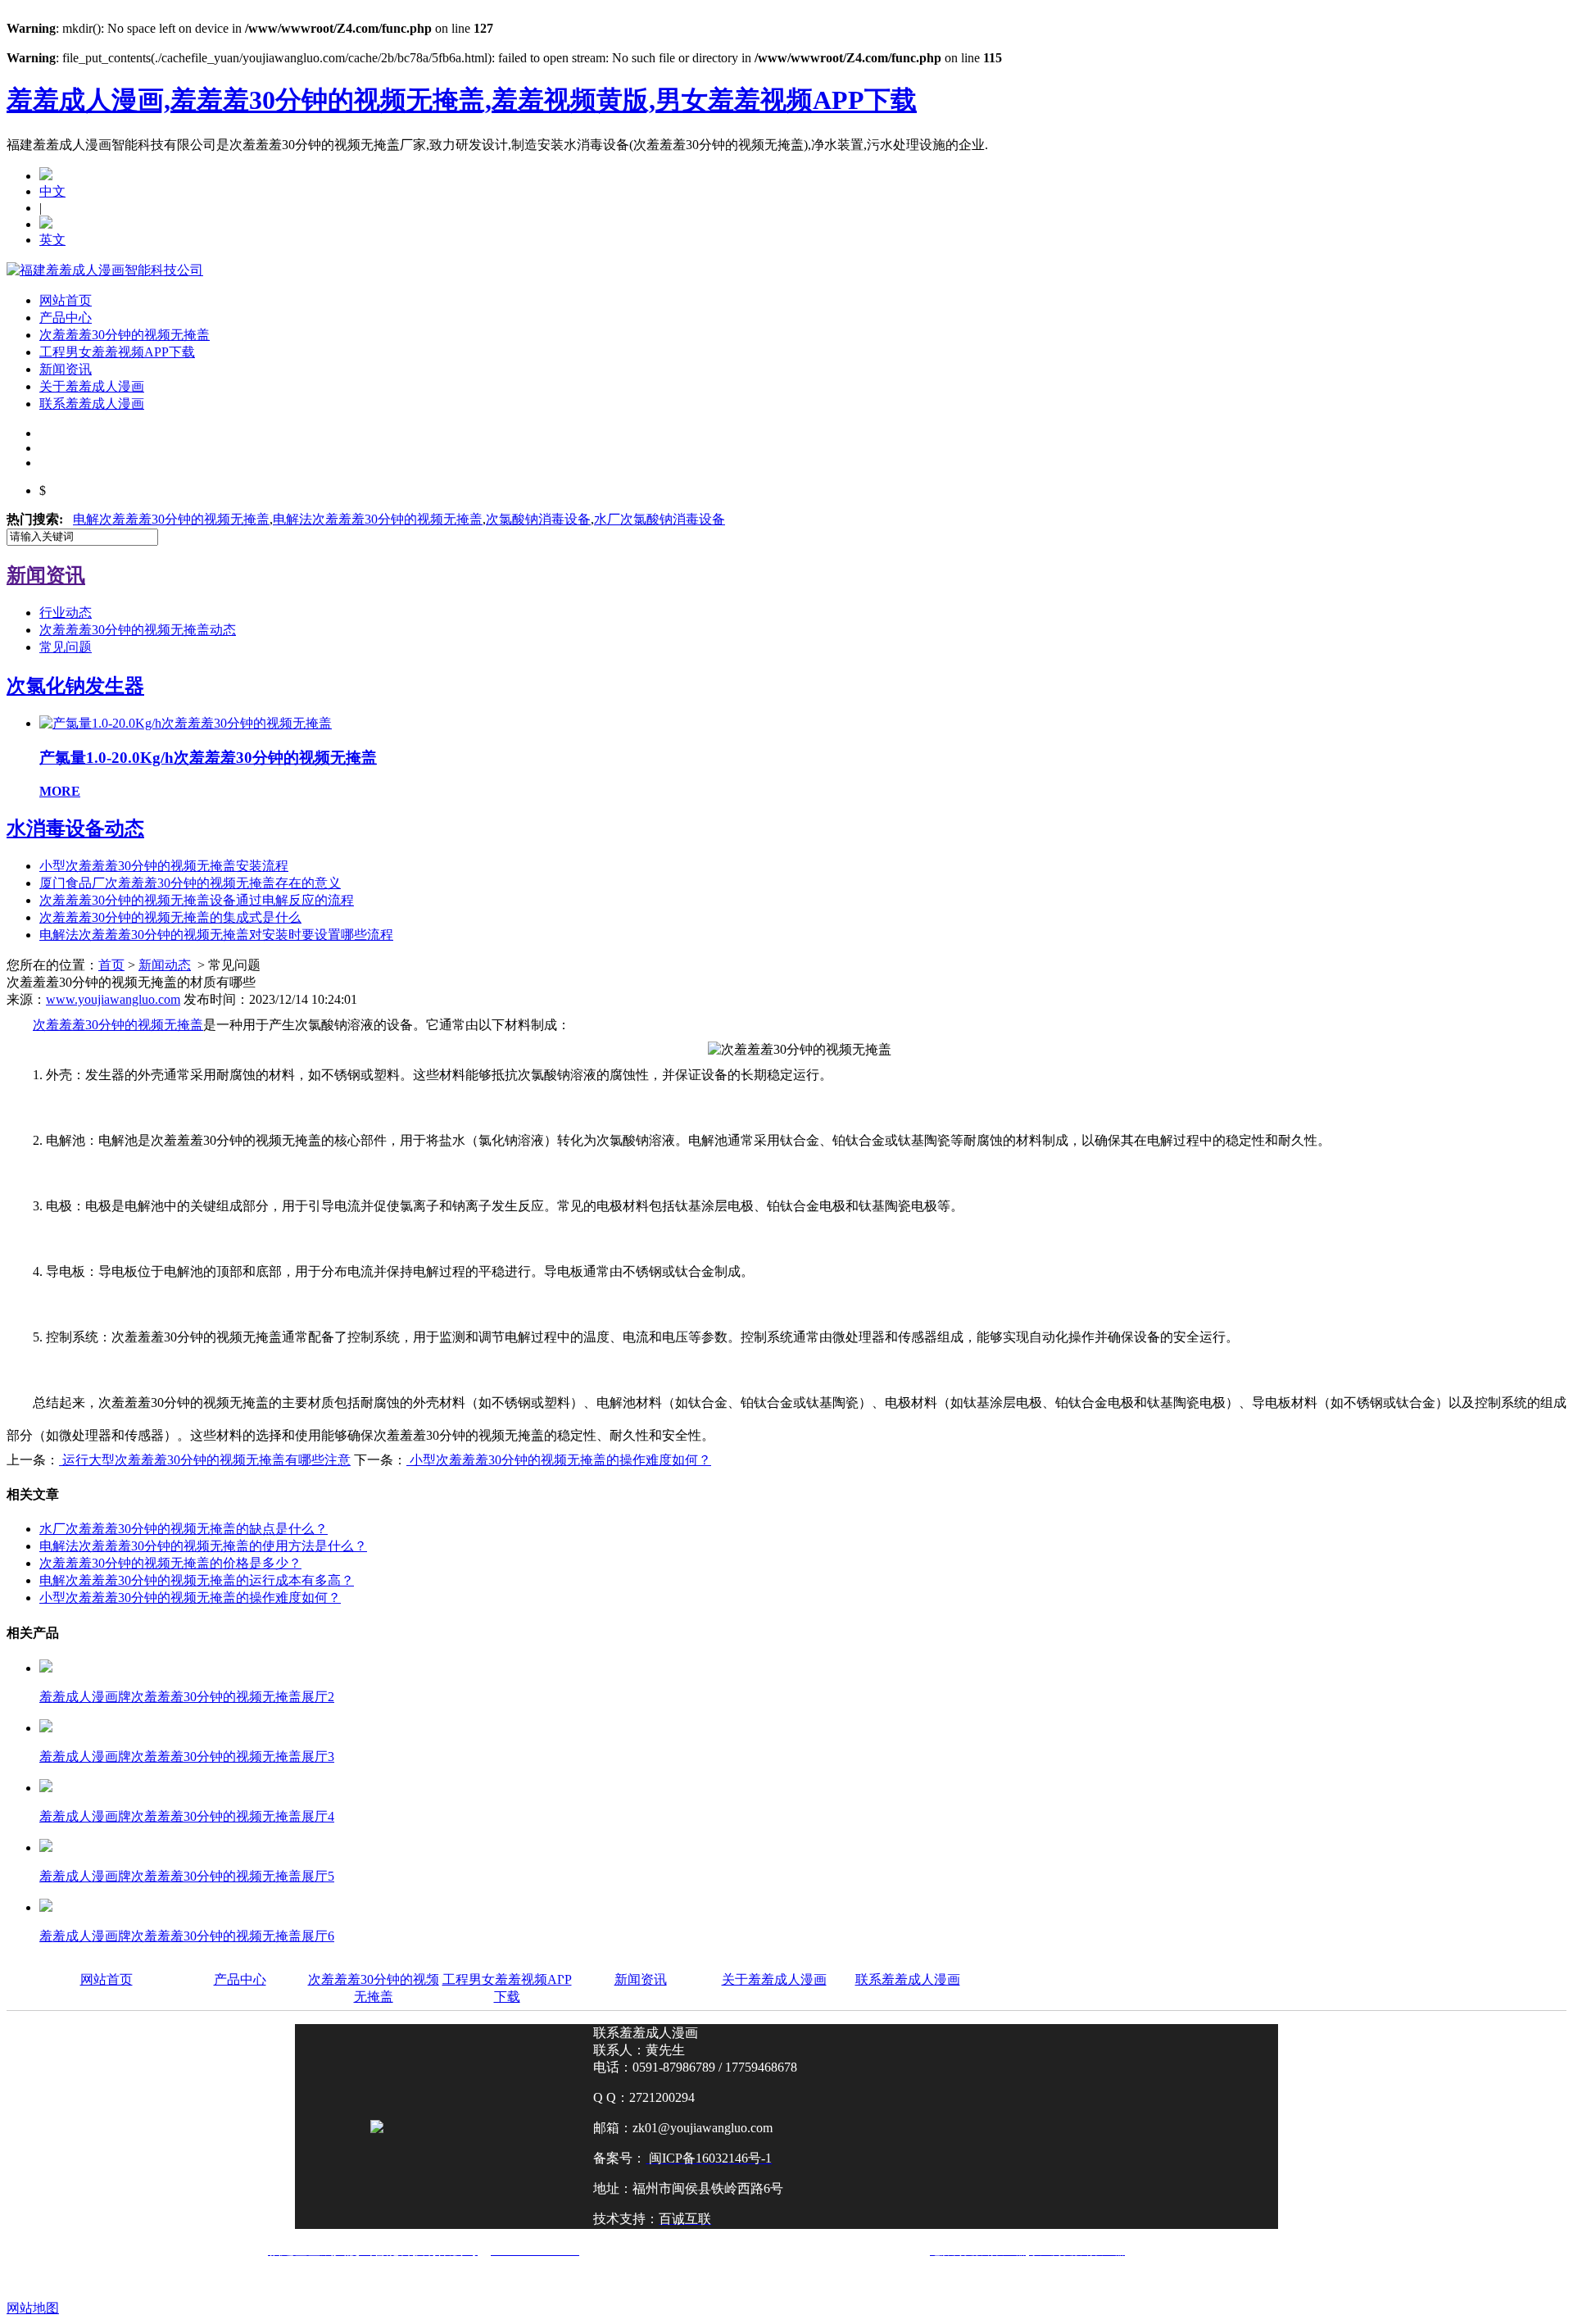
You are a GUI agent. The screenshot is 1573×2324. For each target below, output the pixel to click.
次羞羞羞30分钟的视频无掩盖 (125, 335)
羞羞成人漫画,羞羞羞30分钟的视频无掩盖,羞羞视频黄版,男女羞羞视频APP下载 (462, 100)
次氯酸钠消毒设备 (538, 519)
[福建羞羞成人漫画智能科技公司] (105, 270)
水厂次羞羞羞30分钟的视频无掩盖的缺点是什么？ (184, 1529)
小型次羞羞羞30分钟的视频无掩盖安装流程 (164, 866)
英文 (52, 240)
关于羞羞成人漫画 (92, 386)
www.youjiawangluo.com (113, 999)
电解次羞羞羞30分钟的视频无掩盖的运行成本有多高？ (197, 1580)
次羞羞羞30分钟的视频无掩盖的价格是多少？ (170, 1563)
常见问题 (66, 647)
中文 (52, 191)
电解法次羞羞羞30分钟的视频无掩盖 (378, 519)
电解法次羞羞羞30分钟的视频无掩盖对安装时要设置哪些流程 (216, 935)
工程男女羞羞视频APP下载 (117, 352)
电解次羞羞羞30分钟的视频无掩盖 (171, 519)
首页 (111, 965)
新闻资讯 (66, 369)
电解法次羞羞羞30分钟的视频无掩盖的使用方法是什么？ (203, 1546)
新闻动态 (165, 965)
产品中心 (66, 318)
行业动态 (66, 613)
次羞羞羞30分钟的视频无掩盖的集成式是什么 (170, 917)
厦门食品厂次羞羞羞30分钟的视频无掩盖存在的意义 (190, 883)
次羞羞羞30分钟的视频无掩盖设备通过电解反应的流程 (197, 900)
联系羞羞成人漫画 (92, 404)
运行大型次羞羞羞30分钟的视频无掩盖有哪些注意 (205, 1460)
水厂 (660, 519)
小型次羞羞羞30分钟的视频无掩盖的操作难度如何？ (559, 1460)
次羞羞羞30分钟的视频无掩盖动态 (138, 630)
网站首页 (66, 300)
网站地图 (33, 2308)
